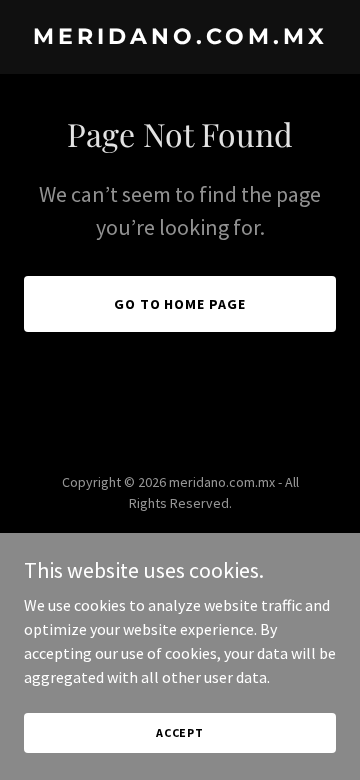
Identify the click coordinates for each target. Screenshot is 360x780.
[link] (180, 38)
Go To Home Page (180, 304)
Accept (180, 732)
